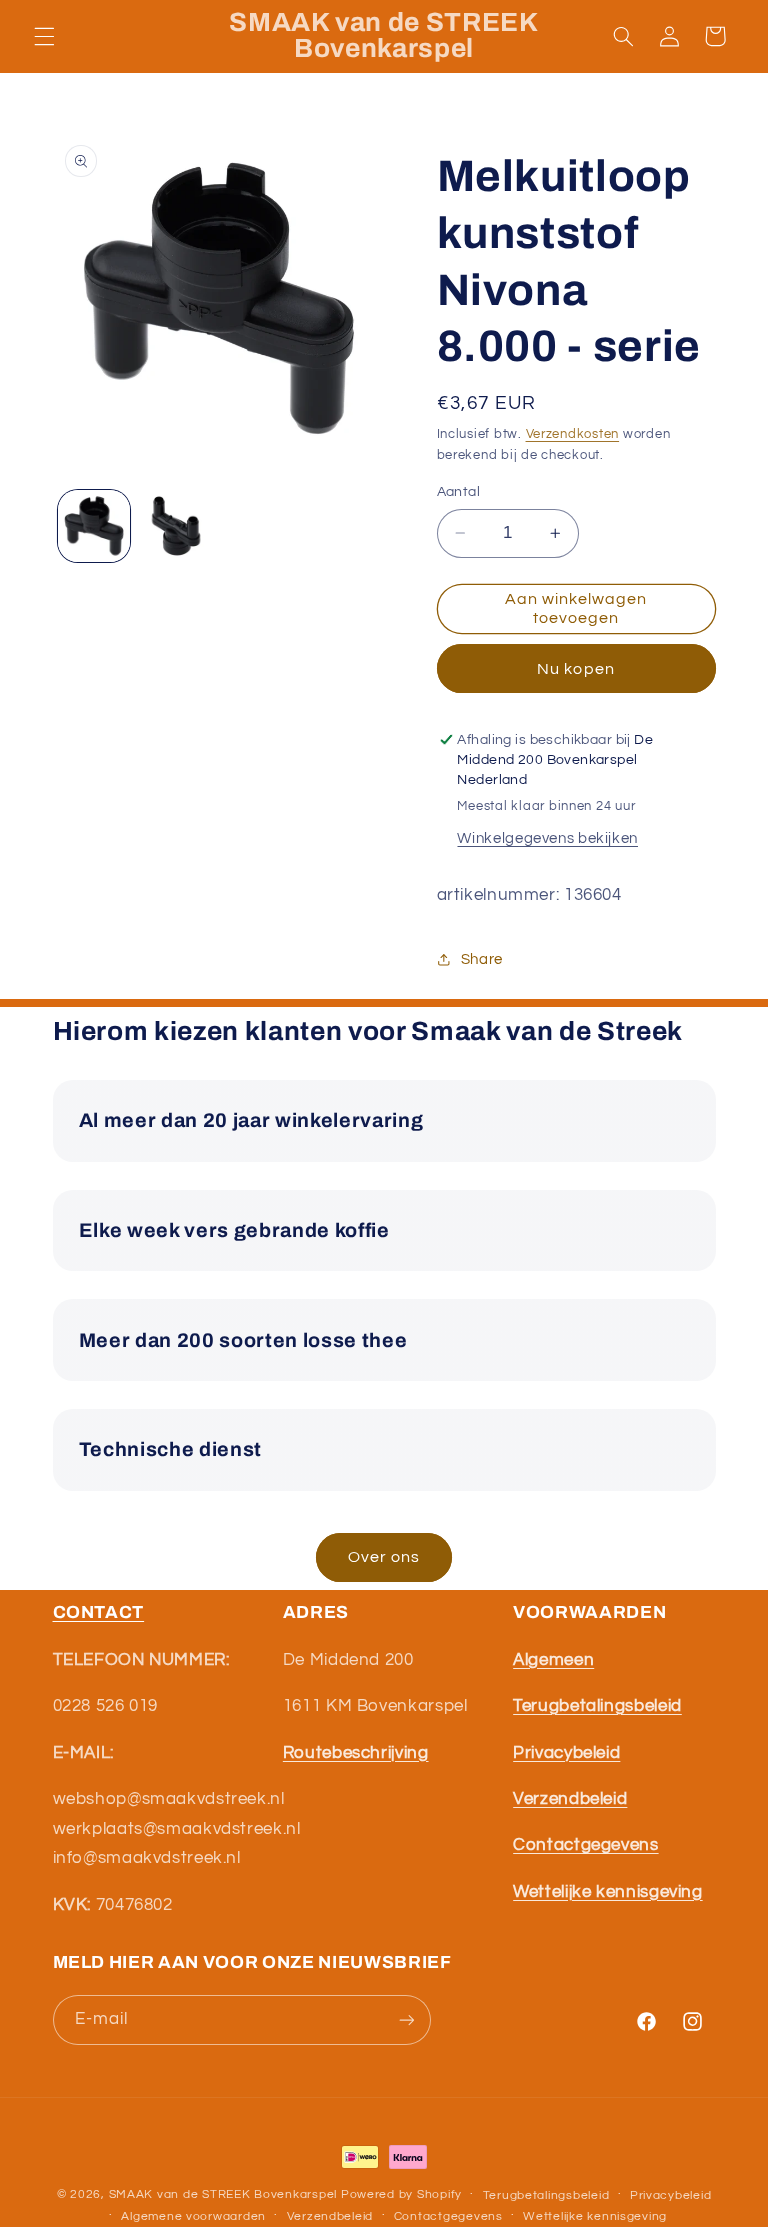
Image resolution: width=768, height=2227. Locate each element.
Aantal (459, 492)
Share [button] (482, 959)
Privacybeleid (671, 2195)
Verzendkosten (573, 434)
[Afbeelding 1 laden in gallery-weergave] (94, 526)
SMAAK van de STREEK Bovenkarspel (223, 2194)
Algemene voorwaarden (193, 2216)
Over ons (384, 1557)
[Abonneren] (406, 2019)
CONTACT (99, 1612)
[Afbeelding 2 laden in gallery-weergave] (176, 526)
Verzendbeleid (330, 2216)
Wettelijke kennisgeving (595, 2216)
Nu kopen (575, 669)
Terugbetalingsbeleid (546, 2195)
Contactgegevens (448, 2216)
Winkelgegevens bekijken (547, 838)
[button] (44, 36)
